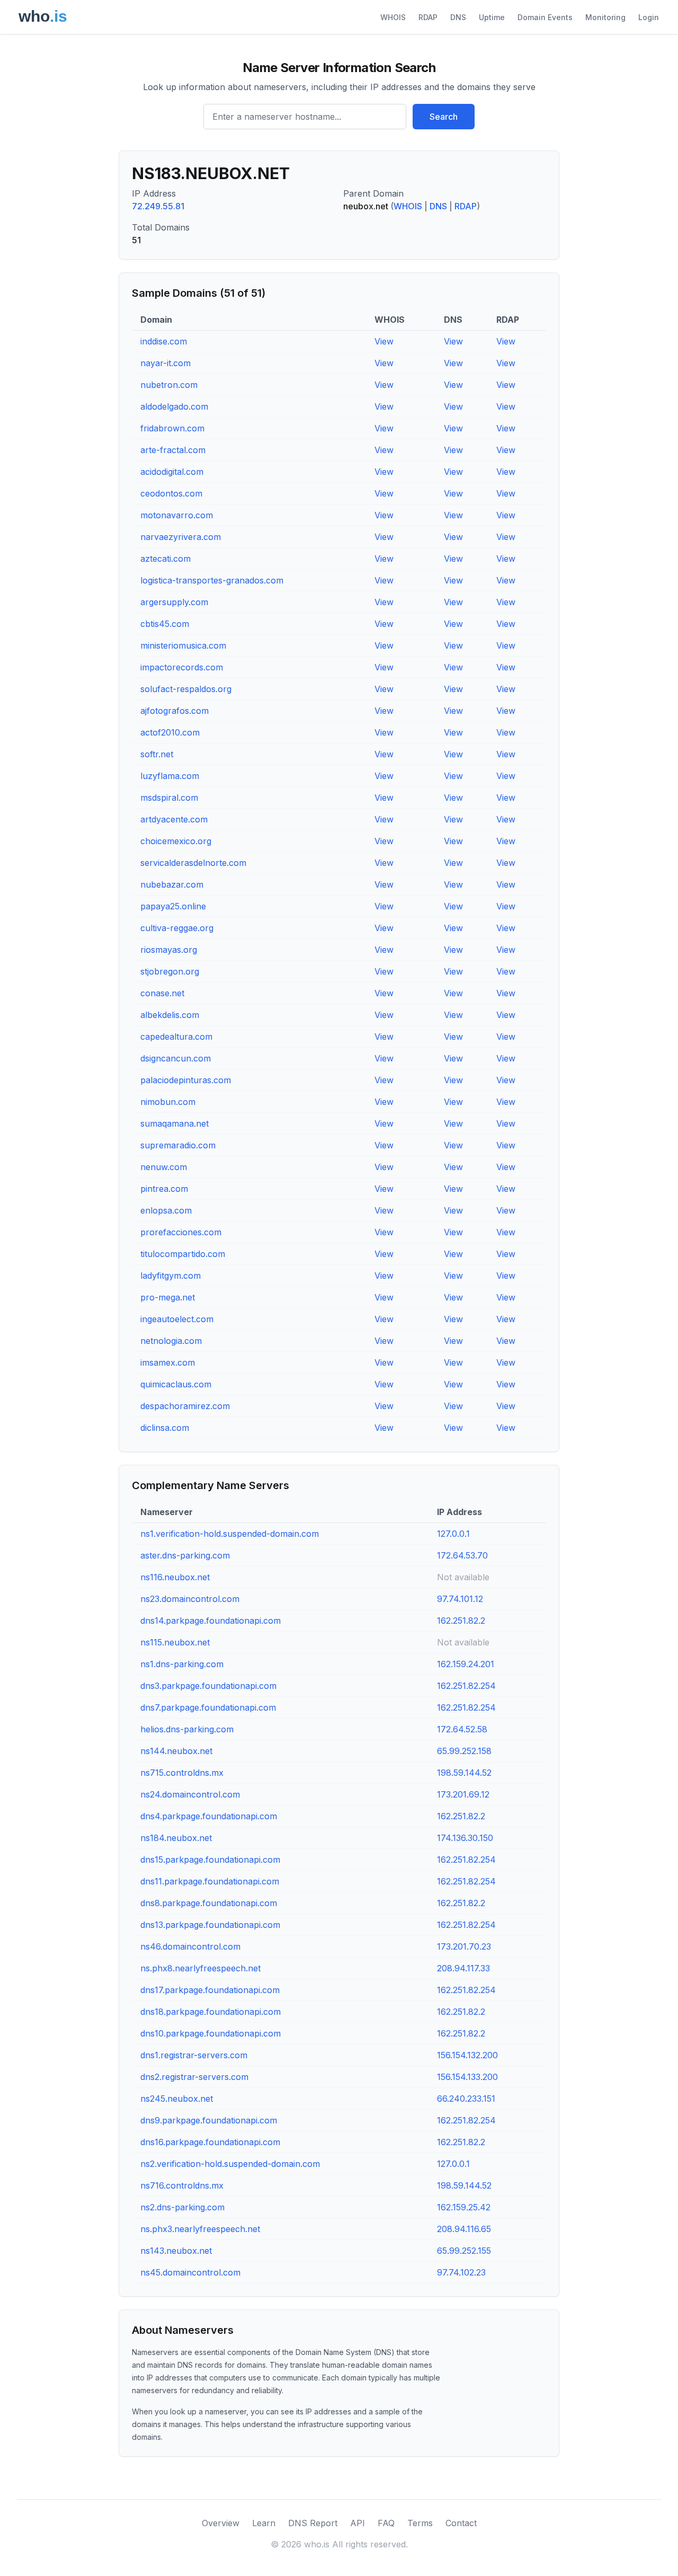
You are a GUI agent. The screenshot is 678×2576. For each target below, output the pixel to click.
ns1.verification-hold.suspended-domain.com (230, 1534)
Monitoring (605, 17)
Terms (420, 2523)
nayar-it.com (166, 363)
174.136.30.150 (465, 1838)
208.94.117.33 (463, 1968)
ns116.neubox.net (175, 1577)
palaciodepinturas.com (186, 1080)
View (384, 341)
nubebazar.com (172, 884)
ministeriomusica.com (183, 645)
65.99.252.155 (464, 2251)
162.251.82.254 (466, 1686)
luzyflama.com (170, 776)
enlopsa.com (166, 1210)
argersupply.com (174, 602)
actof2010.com (170, 732)
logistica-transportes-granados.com (212, 580)
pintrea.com (164, 1189)
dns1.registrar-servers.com (194, 2055)
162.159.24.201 (466, 1664)
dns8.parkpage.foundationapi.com (209, 1903)
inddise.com (164, 341)
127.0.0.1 (453, 1534)
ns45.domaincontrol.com (190, 2272)
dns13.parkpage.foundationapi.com (210, 1925)
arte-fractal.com (173, 450)
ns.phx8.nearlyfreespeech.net (200, 1968)
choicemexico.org (176, 841)
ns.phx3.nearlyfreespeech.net (200, 2229)
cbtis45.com (165, 624)
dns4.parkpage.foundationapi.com (209, 1816)
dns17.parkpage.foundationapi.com (210, 1990)
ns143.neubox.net (176, 2251)
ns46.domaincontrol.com (190, 1946)
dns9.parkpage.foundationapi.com (209, 2120)
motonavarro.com (177, 515)
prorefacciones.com (181, 1232)
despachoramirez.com (185, 1406)
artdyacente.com (174, 819)
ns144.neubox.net (176, 1751)
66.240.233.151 (466, 2099)
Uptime (492, 17)
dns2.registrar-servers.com (194, 2077)
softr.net (157, 754)
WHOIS (393, 17)
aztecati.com (166, 559)
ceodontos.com (171, 493)
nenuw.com (164, 1167)
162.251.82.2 (461, 1621)
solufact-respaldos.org (186, 689)
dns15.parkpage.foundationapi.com (210, 1860)
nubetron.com (169, 385)
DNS (458, 17)
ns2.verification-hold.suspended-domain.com (230, 2164)
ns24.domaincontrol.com (190, 1794)
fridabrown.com (172, 428)
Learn (264, 2523)
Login (649, 17)
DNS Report (313, 2523)
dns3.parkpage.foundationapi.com (208, 1686)
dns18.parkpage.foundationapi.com (211, 2012)
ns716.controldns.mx (182, 2185)
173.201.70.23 (464, 1946)
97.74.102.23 (461, 2272)
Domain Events (545, 17)
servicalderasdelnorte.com (193, 863)
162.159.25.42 (464, 2207)
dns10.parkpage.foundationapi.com (211, 2033)
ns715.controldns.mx (182, 1773)
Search (444, 117)
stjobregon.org (170, 971)
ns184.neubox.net (176, 1838)
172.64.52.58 (462, 1729)
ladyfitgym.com (171, 1276)
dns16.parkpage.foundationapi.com (210, 2142)
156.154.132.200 (467, 2055)
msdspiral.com (169, 798)
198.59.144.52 (464, 1773)
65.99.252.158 (464, 1751)
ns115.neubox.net (175, 1642)
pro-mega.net (168, 1297)
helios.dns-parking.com (187, 1729)
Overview (221, 2523)
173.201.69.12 (463, 1794)
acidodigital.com (172, 472)
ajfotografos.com (175, 711)
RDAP (428, 17)
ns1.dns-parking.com (182, 1664)
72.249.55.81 (158, 206)
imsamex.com (168, 1362)
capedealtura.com (176, 1037)
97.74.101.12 (460, 1599)
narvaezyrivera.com (181, 537)
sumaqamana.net (175, 1123)
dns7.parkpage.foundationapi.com (208, 1707)
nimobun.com (168, 1102)
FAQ (386, 2523)
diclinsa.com (165, 1428)
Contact (461, 2523)
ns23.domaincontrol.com (190, 1599)
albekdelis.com (170, 1015)
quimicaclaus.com (176, 1384)
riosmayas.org (169, 950)
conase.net (162, 993)
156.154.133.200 (467, 2077)
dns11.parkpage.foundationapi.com (210, 1881)
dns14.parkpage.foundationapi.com (211, 1621)
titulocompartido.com (183, 1254)
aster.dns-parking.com (185, 1555)
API (358, 2523)
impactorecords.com (182, 667)
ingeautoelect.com (177, 1319)
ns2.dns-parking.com (182, 2207)
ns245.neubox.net (177, 2099)
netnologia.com (171, 1341)
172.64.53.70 (462, 1555)
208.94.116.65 (464, 2229)
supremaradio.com (178, 1145)
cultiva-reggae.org (177, 928)
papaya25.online (173, 906)
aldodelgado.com (174, 406)
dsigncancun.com (176, 1058)
